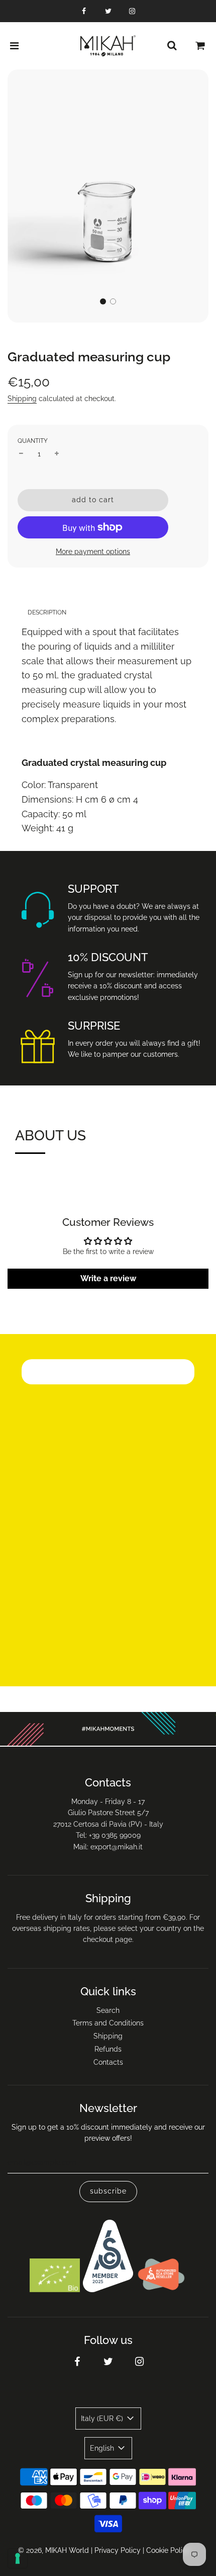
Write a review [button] (108, 1278)
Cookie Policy (168, 2550)
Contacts (108, 2062)
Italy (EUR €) (103, 2418)
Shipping (22, 399)
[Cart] (200, 46)
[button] (103, 301)
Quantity (33, 441)
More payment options (93, 552)
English (103, 2448)
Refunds (108, 2049)
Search (108, 2010)
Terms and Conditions (108, 2023)
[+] (57, 454)
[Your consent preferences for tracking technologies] (18, 2558)
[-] (21, 454)
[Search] (172, 46)
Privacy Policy (118, 2550)
